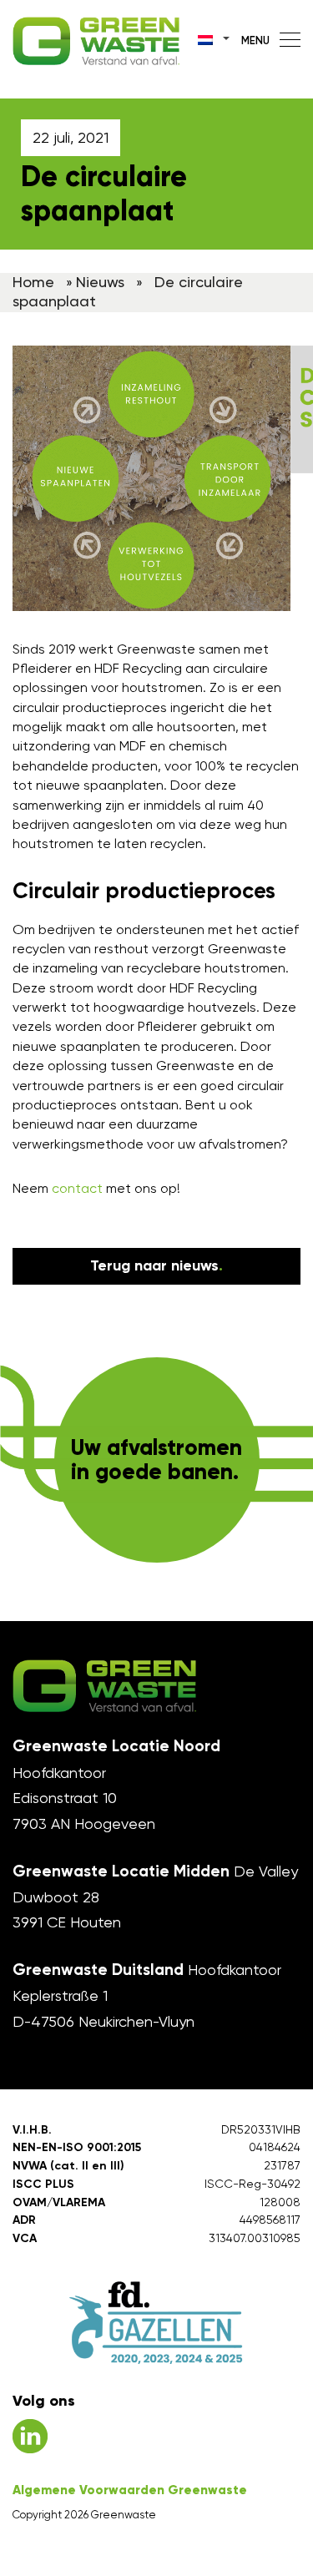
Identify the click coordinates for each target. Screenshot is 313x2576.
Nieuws (100, 282)
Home (33, 282)
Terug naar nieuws (156, 1265)
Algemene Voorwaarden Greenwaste (130, 2490)
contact (77, 1188)
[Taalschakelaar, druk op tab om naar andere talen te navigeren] (215, 38)
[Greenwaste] (96, 41)
